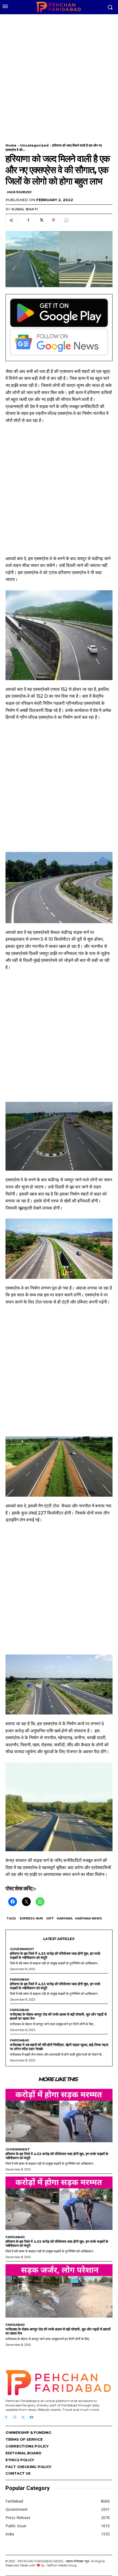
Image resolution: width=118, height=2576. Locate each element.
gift (50, 1918)
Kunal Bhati (25, 209)
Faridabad (19, 1980)
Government (22, 1949)
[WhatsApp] (66, 220)
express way (32, 1918)
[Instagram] (15, 2417)
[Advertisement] (59, 75)
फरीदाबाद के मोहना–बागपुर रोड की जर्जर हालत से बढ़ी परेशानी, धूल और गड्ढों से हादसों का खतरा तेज (58, 2016)
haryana (65, 1918)
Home (11, 145)
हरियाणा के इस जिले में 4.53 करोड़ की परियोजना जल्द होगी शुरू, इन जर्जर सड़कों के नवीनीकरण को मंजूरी (55, 1955)
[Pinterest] (54, 220)
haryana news (89, 1918)
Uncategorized (34, 145)
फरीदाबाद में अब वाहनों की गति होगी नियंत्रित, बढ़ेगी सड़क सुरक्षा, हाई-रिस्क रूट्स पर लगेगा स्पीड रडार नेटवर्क (59, 2047)
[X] (41, 220)
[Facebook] (28, 220)
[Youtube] (31, 2417)
